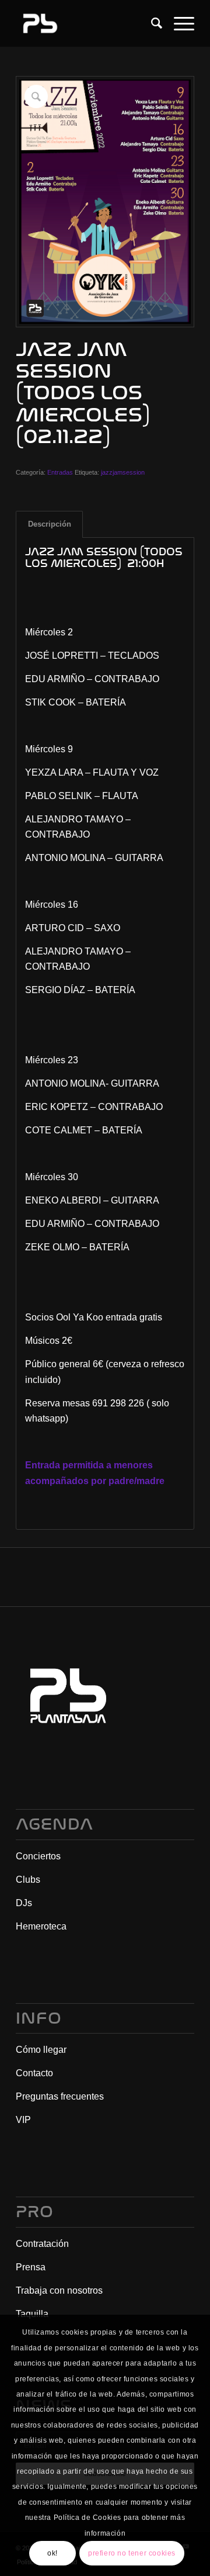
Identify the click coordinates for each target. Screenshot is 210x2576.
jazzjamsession (123, 472)
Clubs (28, 1880)
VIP (23, 2120)
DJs (24, 1903)
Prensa (31, 2267)
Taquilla (32, 2314)
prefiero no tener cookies (132, 2553)
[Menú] (178, 23)
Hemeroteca (41, 1926)
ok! (52, 2553)
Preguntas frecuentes (60, 2096)
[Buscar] (151, 23)
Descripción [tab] (50, 524)
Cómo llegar (41, 2050)
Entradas (60, 472)
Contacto (34, 2073)
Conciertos (38, 1856)
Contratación (42, 2244)
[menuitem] (151, 23)
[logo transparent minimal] (87, 23)
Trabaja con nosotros (59, 2290)
